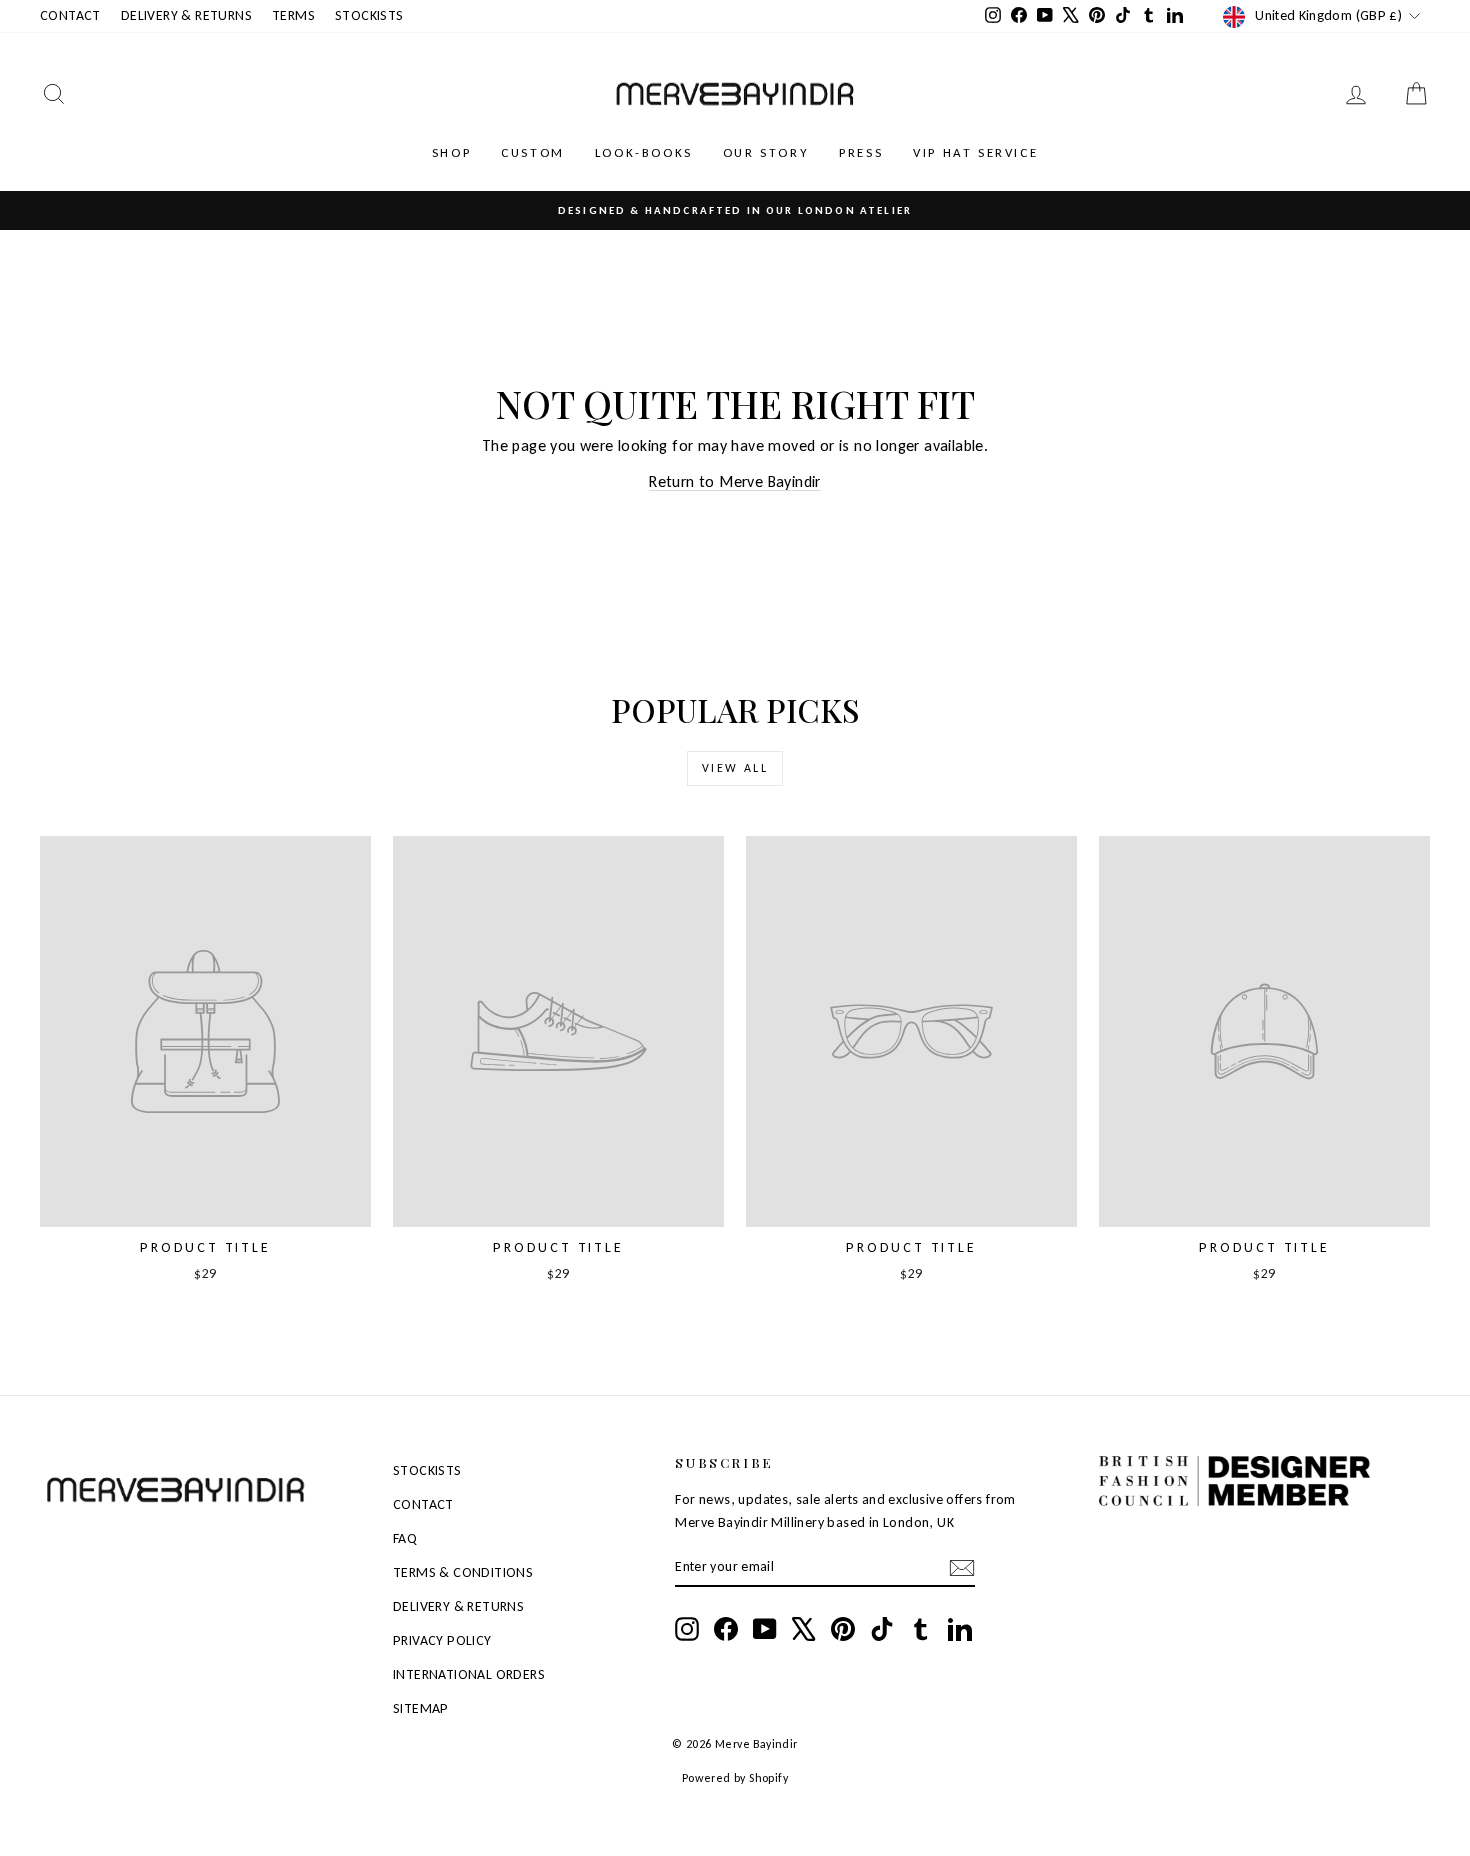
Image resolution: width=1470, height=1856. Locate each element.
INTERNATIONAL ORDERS (469, 1674)
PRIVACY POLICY (442, 1640)
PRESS (861, 152)
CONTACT (70, 15)
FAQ (405, 1538)
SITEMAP (421, 1708)
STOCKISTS (369, 15)
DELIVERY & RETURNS (186, 15)
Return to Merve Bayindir (735, 481)
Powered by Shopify (735, 1778)
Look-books (644, 152)
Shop (451, 152)
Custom (533, 152)
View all (735, 768)
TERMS (293, 15)
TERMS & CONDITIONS (463, 1572)
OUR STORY (766, 152)
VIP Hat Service (975, 152)
